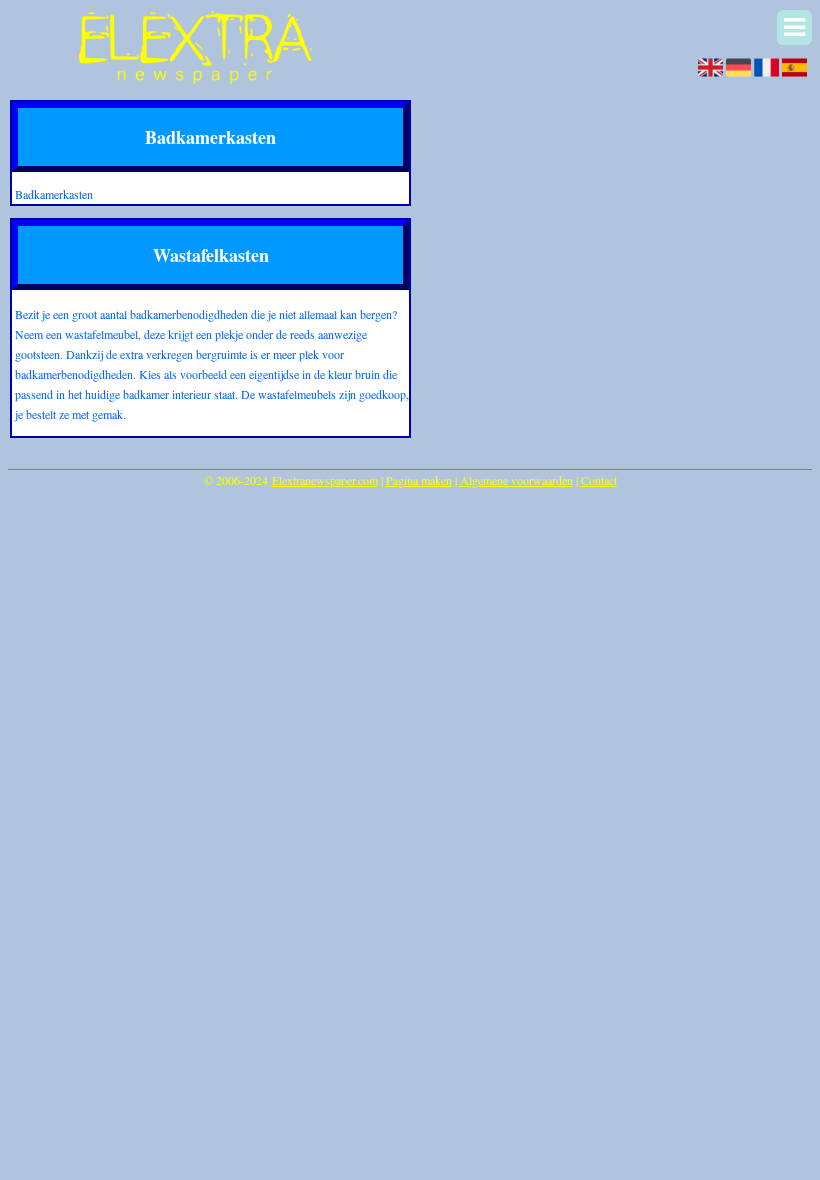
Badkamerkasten (54, 194)
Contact (599, 480)
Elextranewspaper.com (325, 480)
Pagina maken (419, 480)
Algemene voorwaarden (516, 480)
